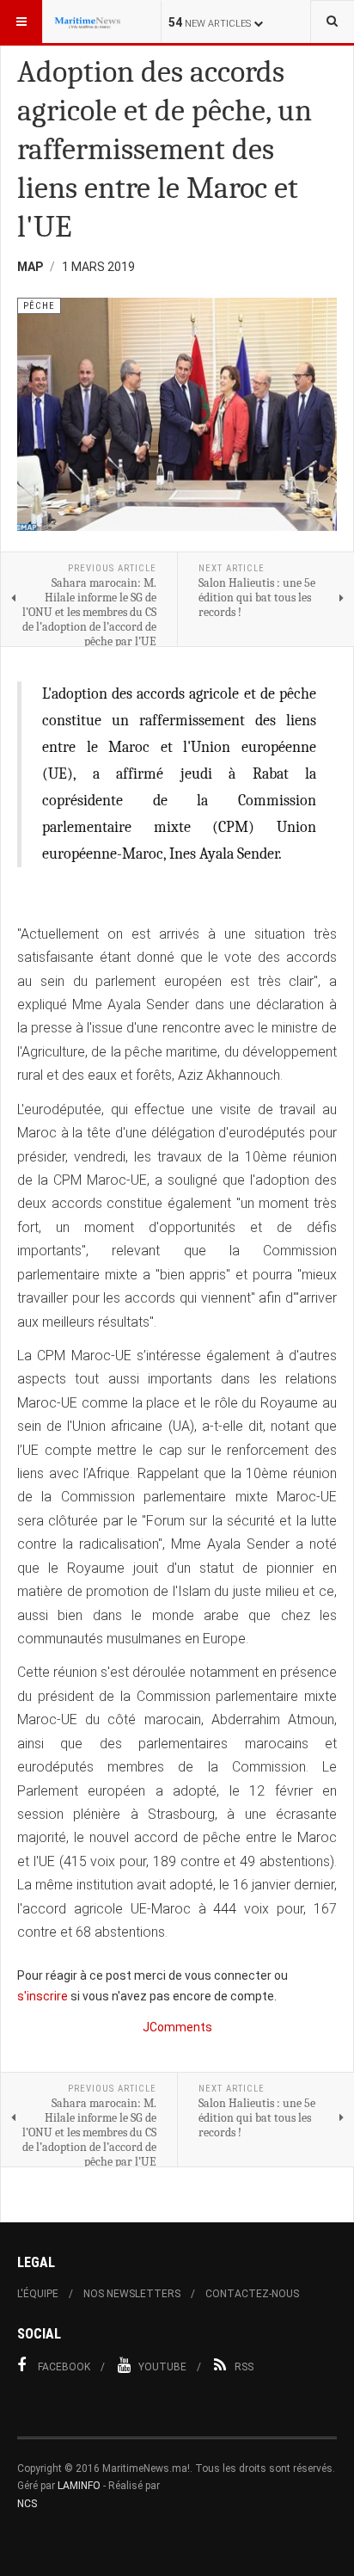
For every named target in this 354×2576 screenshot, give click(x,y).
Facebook (64, 2367)
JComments (177, 2027)
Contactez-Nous (252, 2294)
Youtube (162, 2367)
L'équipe (38, 2294)
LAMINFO (79, 2486)
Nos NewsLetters (132, 2294)
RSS (244, 2367)
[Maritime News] (88, 22)
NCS (27, 2504)
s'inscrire (43, 1996)
